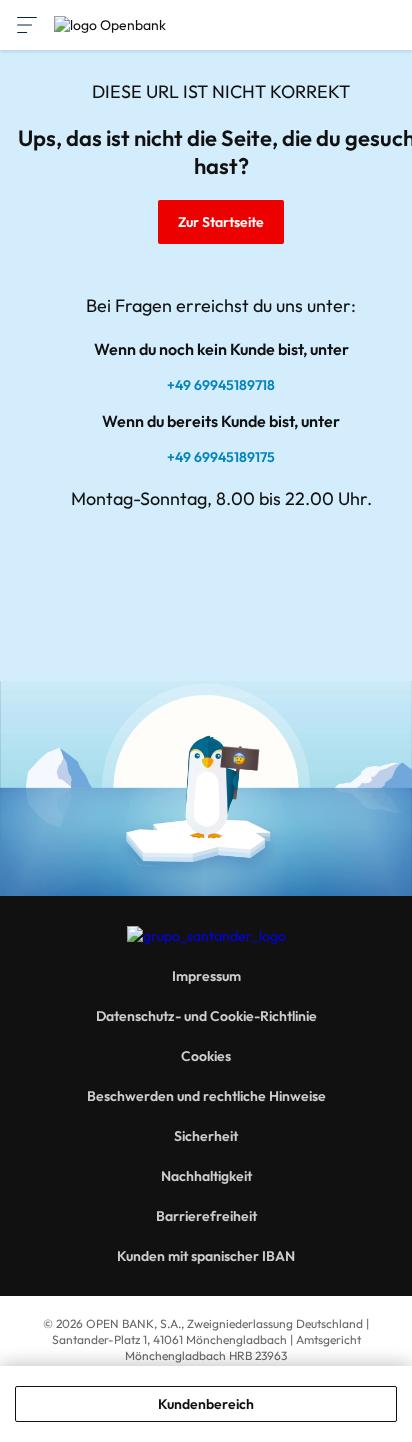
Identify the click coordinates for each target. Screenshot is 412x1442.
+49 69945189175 (221, 457)
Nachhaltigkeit (206, 1176)
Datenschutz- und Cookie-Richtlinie (206, 1016)
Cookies (206, 1056)
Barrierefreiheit (206, 1216)
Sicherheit (206, 1136)
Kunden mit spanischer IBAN (206, 1256)
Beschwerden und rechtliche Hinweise (206, 1096)
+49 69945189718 (221, 385)
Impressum (206, 976)
